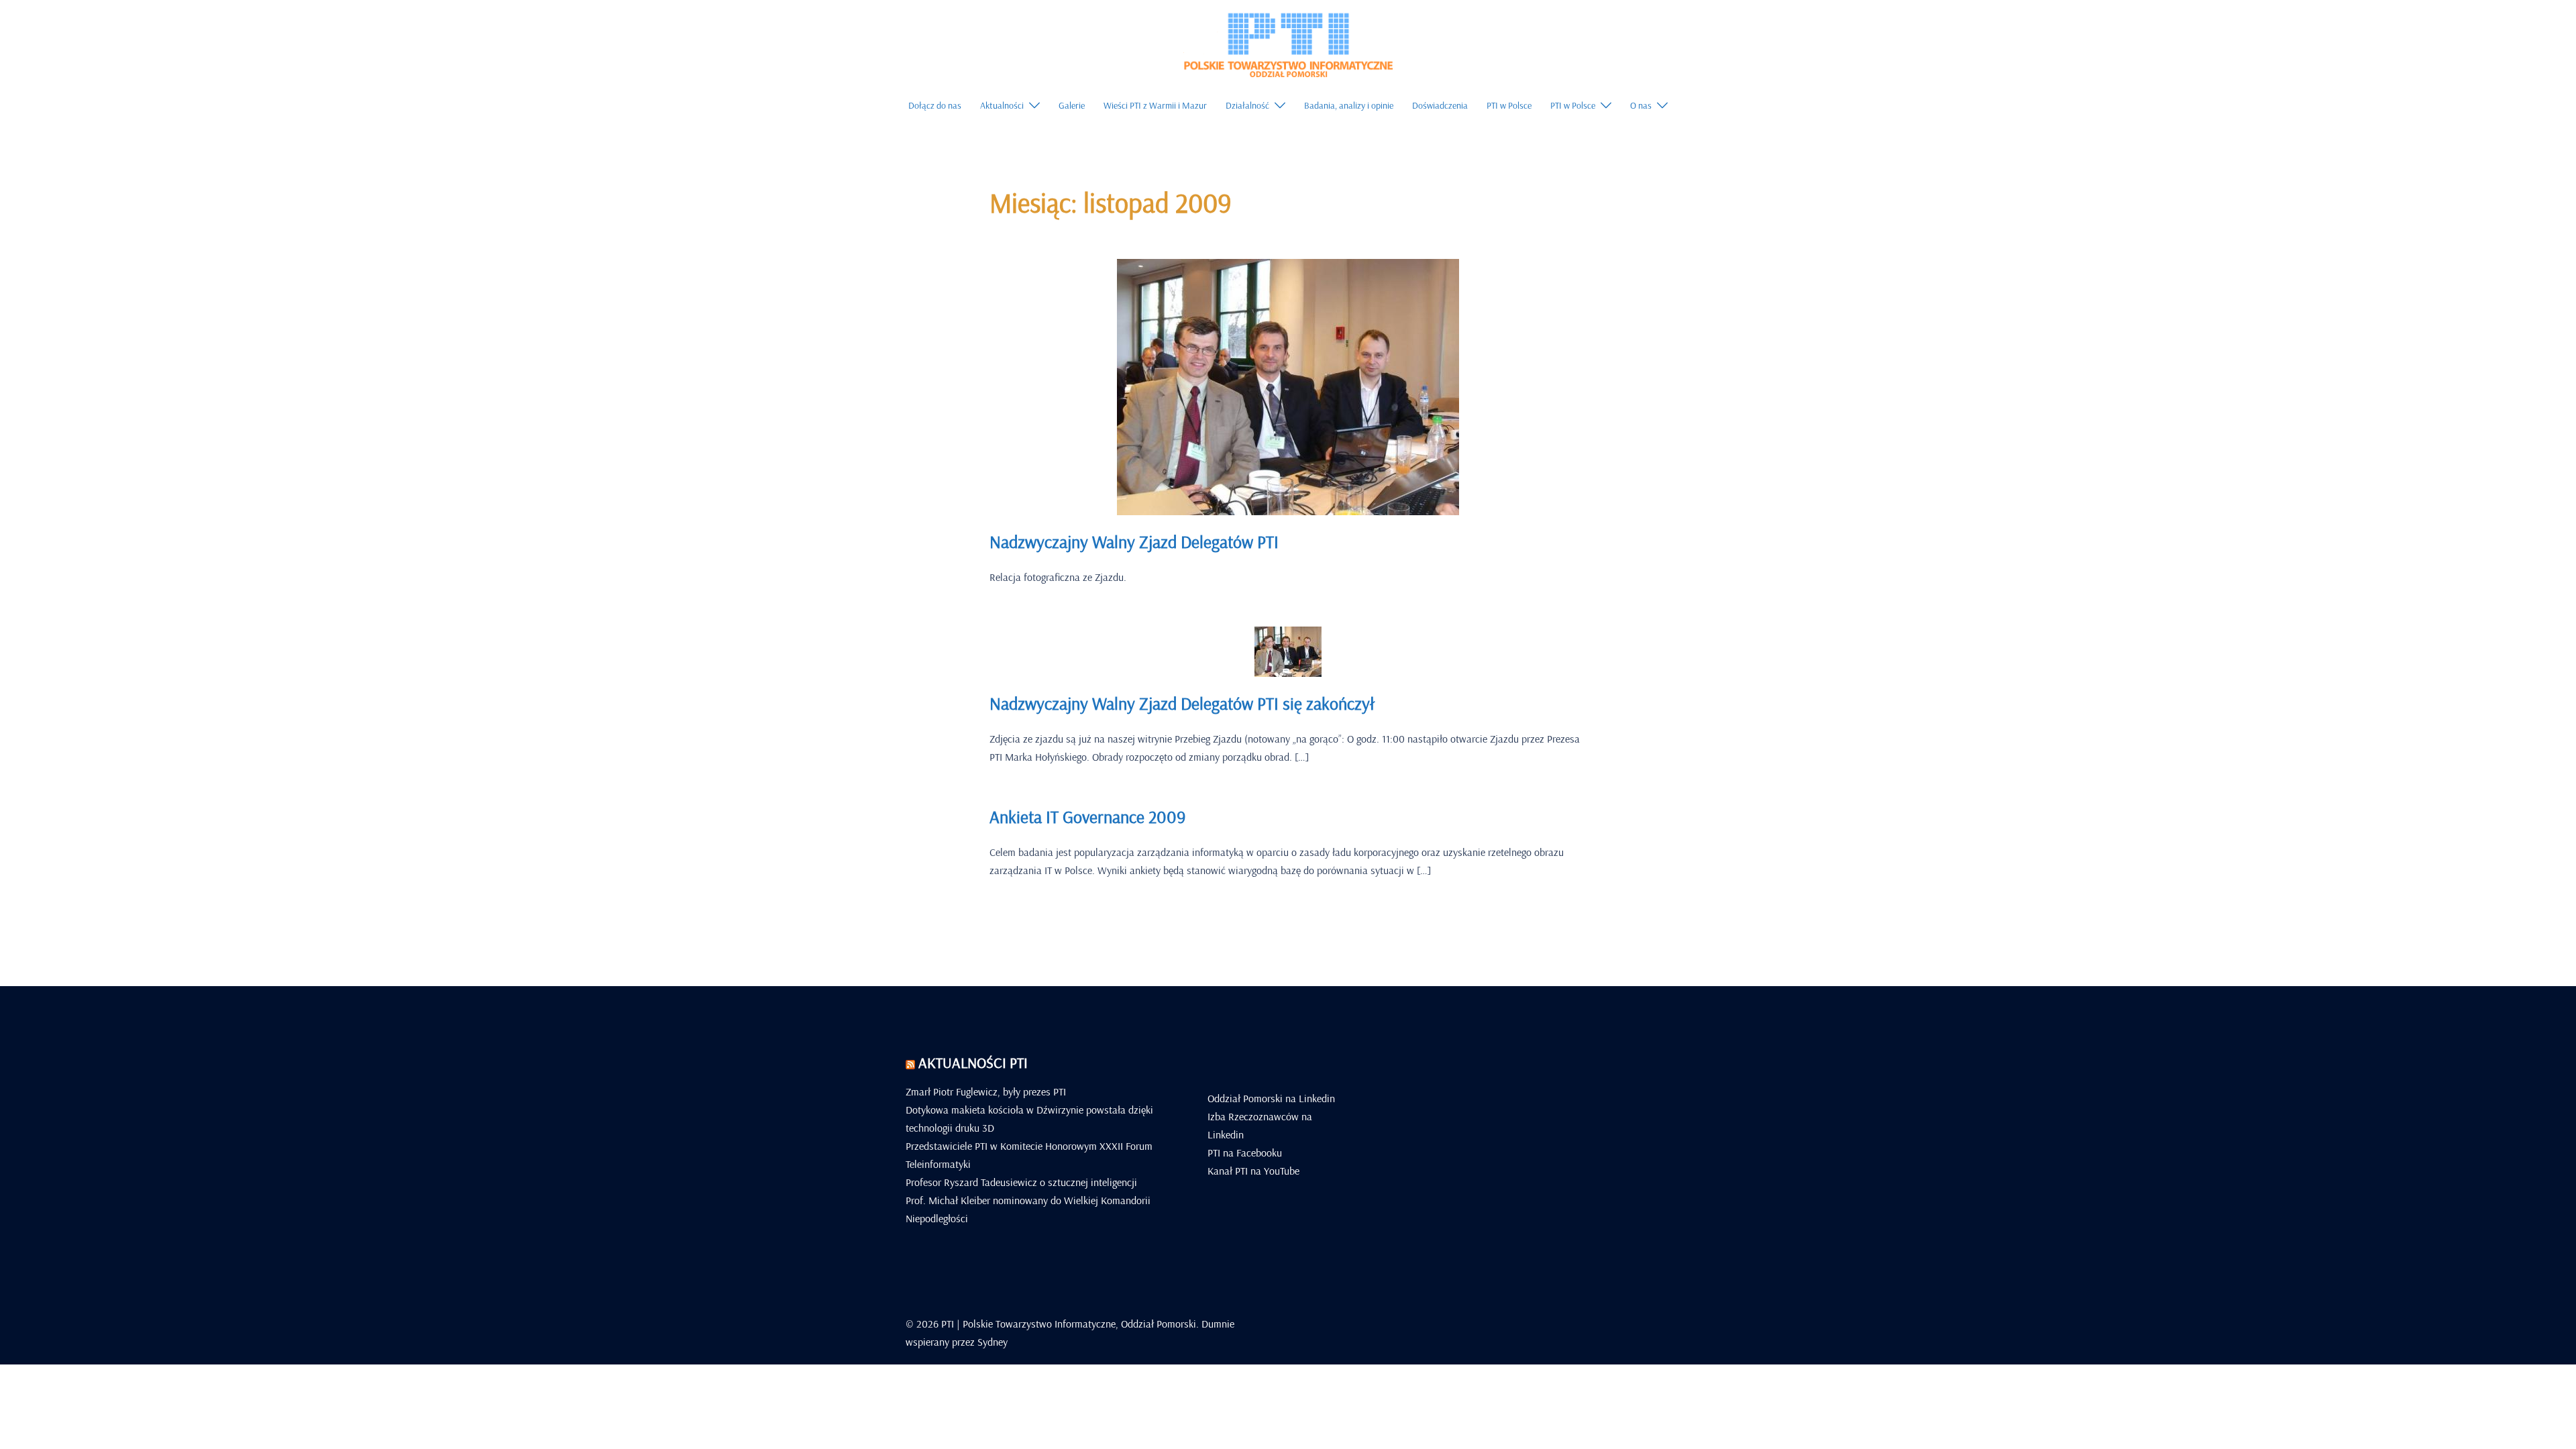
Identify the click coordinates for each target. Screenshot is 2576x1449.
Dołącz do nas (935, 105)
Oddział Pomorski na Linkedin (1271, 1098)
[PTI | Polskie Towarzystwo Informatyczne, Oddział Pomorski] (1288, 43)
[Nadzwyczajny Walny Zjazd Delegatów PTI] (1288, 386)
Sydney (992, 1342)
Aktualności (1002, 105)
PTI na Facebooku (1245, 1152)
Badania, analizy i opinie (1349, 105)
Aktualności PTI (973, 1063)
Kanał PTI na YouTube (1253, 1171)
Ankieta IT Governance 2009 (1087, 817)
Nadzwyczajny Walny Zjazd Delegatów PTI (1134, 542)
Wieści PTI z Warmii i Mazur (1155, 105)
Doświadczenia (1440, 105)
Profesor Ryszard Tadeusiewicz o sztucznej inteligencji (1021, 1182)
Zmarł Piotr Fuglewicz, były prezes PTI (986, 1091)
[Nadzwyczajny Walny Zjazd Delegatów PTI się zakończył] (1288, 651)
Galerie (1072, 105)
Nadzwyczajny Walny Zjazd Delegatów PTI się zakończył (1182, 703)
